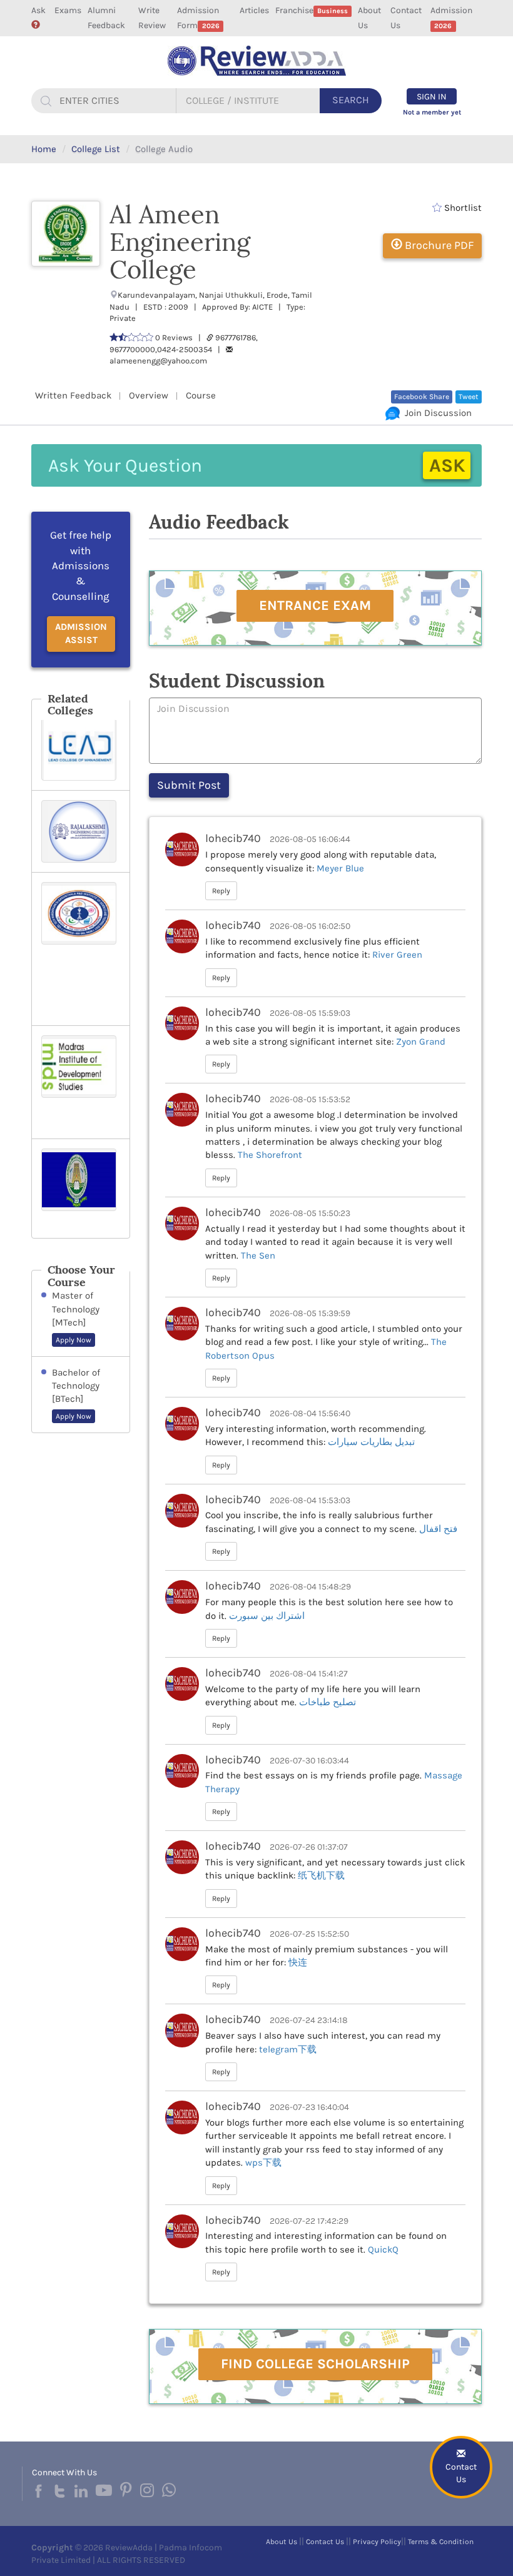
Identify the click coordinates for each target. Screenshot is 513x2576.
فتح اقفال (438, 1529)
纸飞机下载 (321, 1875)
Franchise (312, 10)
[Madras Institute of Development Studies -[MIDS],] (81, 1082)
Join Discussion (436, 413)
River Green (397, 955)
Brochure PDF (438, 245)
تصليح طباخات (328, 1702)
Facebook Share (422, 397)
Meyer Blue (340, 868)
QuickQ (383, 2249)
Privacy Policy (377, 2542)
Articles (254, 10)
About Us (369, 18)
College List (96, 149)
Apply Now (74, 1340)
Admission (451, 18)
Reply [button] (221, 891)
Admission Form (198, 18)
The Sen (258, 1255)
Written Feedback (73, 395)
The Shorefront (270, 1155)
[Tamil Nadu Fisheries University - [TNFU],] (81, 1189)
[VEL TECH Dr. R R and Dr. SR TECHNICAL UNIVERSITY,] (81, 949)
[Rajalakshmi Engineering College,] (81, 831)
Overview (149, 395)
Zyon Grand (421, 1042)
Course (201, 395)
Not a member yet (432, 112)
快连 (298, 1962)
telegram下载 (288, 2049)
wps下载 (263, 2163)
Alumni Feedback (106, 18)
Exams (68, 10)
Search (351, 100)
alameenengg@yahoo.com (158, 361)
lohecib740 (233, 838)
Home (44, 149)
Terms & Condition (441, 2542)
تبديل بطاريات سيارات (371, 1442)
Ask (38, 10)
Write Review (152, 18)
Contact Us (406, 18)
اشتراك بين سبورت (267, 1616)
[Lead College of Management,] (81, 749)
